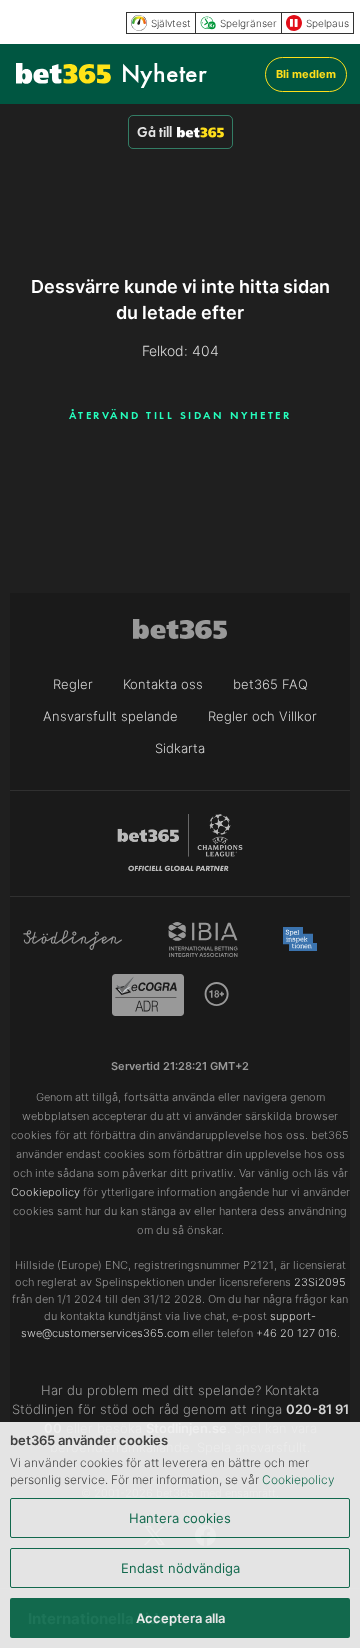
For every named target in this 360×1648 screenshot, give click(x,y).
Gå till (154, 132)
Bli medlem (306, 74)
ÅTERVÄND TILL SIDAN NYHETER (180, 415)
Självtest (171, 23)
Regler (73, 684)
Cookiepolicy (298, 1479)
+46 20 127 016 (296, 1333)
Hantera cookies (180, 1518)
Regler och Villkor (262, 716)
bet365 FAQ (270, 684)
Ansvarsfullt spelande (110, 716)
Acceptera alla (180, 1618)
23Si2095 (320, 1282)
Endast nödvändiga (180, 1568)
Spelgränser (248, 23)
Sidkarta (180, 748)
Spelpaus (327, 23)
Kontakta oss (163, 684)
